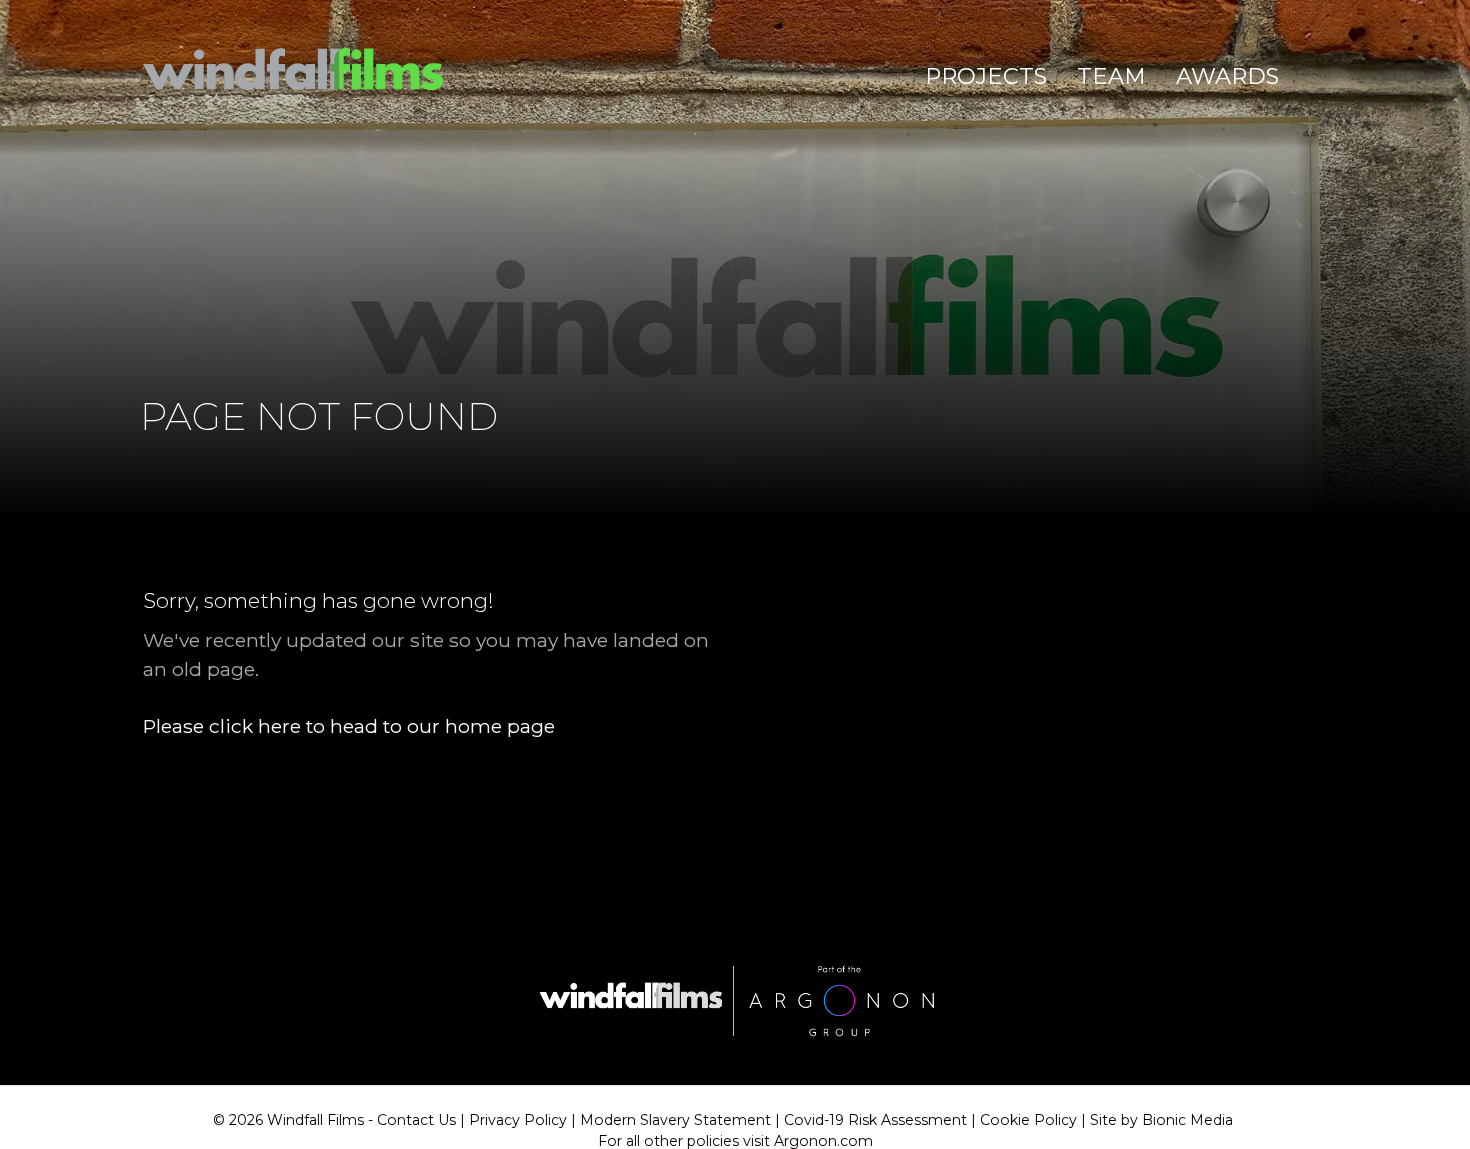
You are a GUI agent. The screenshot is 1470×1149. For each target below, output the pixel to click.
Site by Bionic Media (1161, 1120)
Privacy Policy (518, 1120)
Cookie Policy (1028, 1120)
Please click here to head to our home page (349, 726)
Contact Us (416, 1120)
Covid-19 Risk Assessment (875, 1120)
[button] (986, 77)
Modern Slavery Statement (675, 1120)
